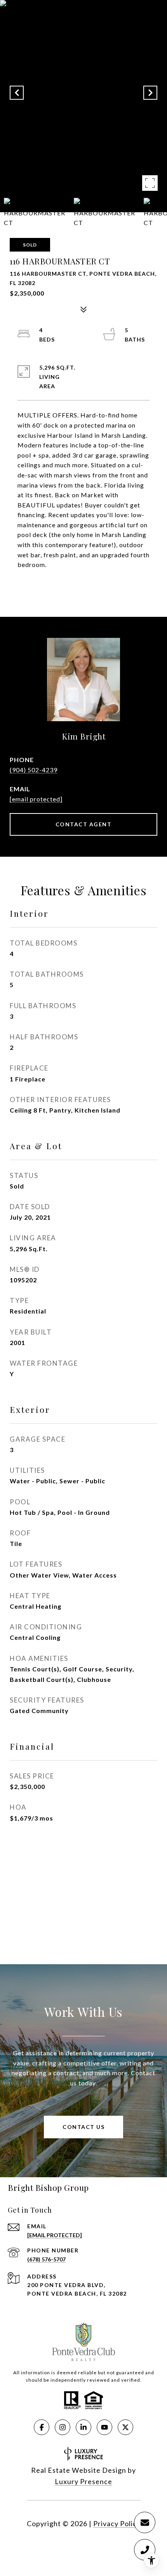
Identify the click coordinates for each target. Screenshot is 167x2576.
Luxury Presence (83, 2481)
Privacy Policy (117, 2523)
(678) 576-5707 (46, 2259)
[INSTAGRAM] (63, 2427)
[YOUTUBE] (104, 2427)
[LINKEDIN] (83, 2427)
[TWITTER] (125, 2427)
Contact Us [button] (83, 2127)
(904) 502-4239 (34, 770)
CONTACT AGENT (84, 824)
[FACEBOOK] (42, 2427)
